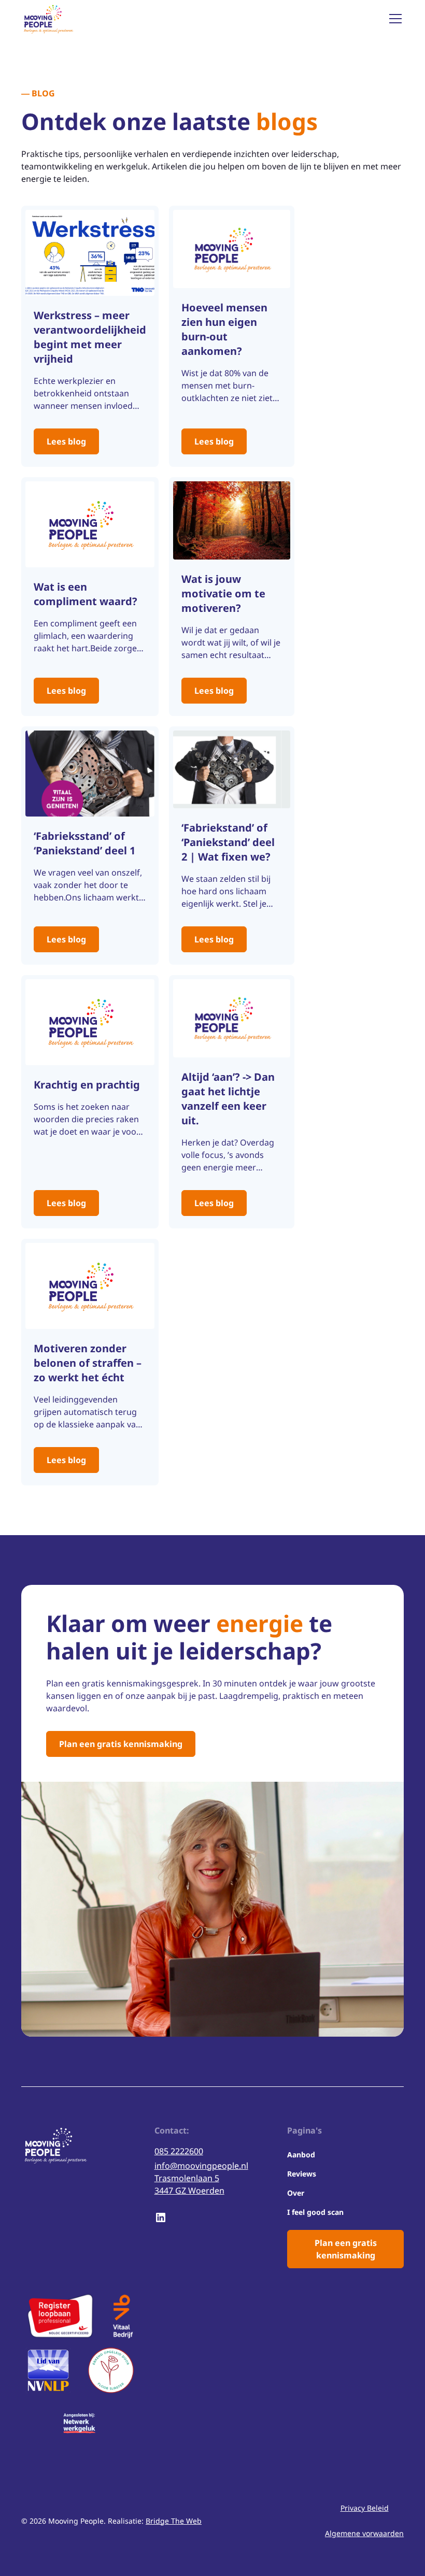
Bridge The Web (174, 2521)
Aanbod (301, 2155)
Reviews (302, 2174)
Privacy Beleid (365, 2508)
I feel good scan (315, 2212)
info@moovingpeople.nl (201, 2166)
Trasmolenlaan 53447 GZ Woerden (189, 2184)
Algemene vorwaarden (364, 2533)
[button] (393, 19)
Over (296, 2193)
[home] (48, 19)
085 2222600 (179, 2151)
